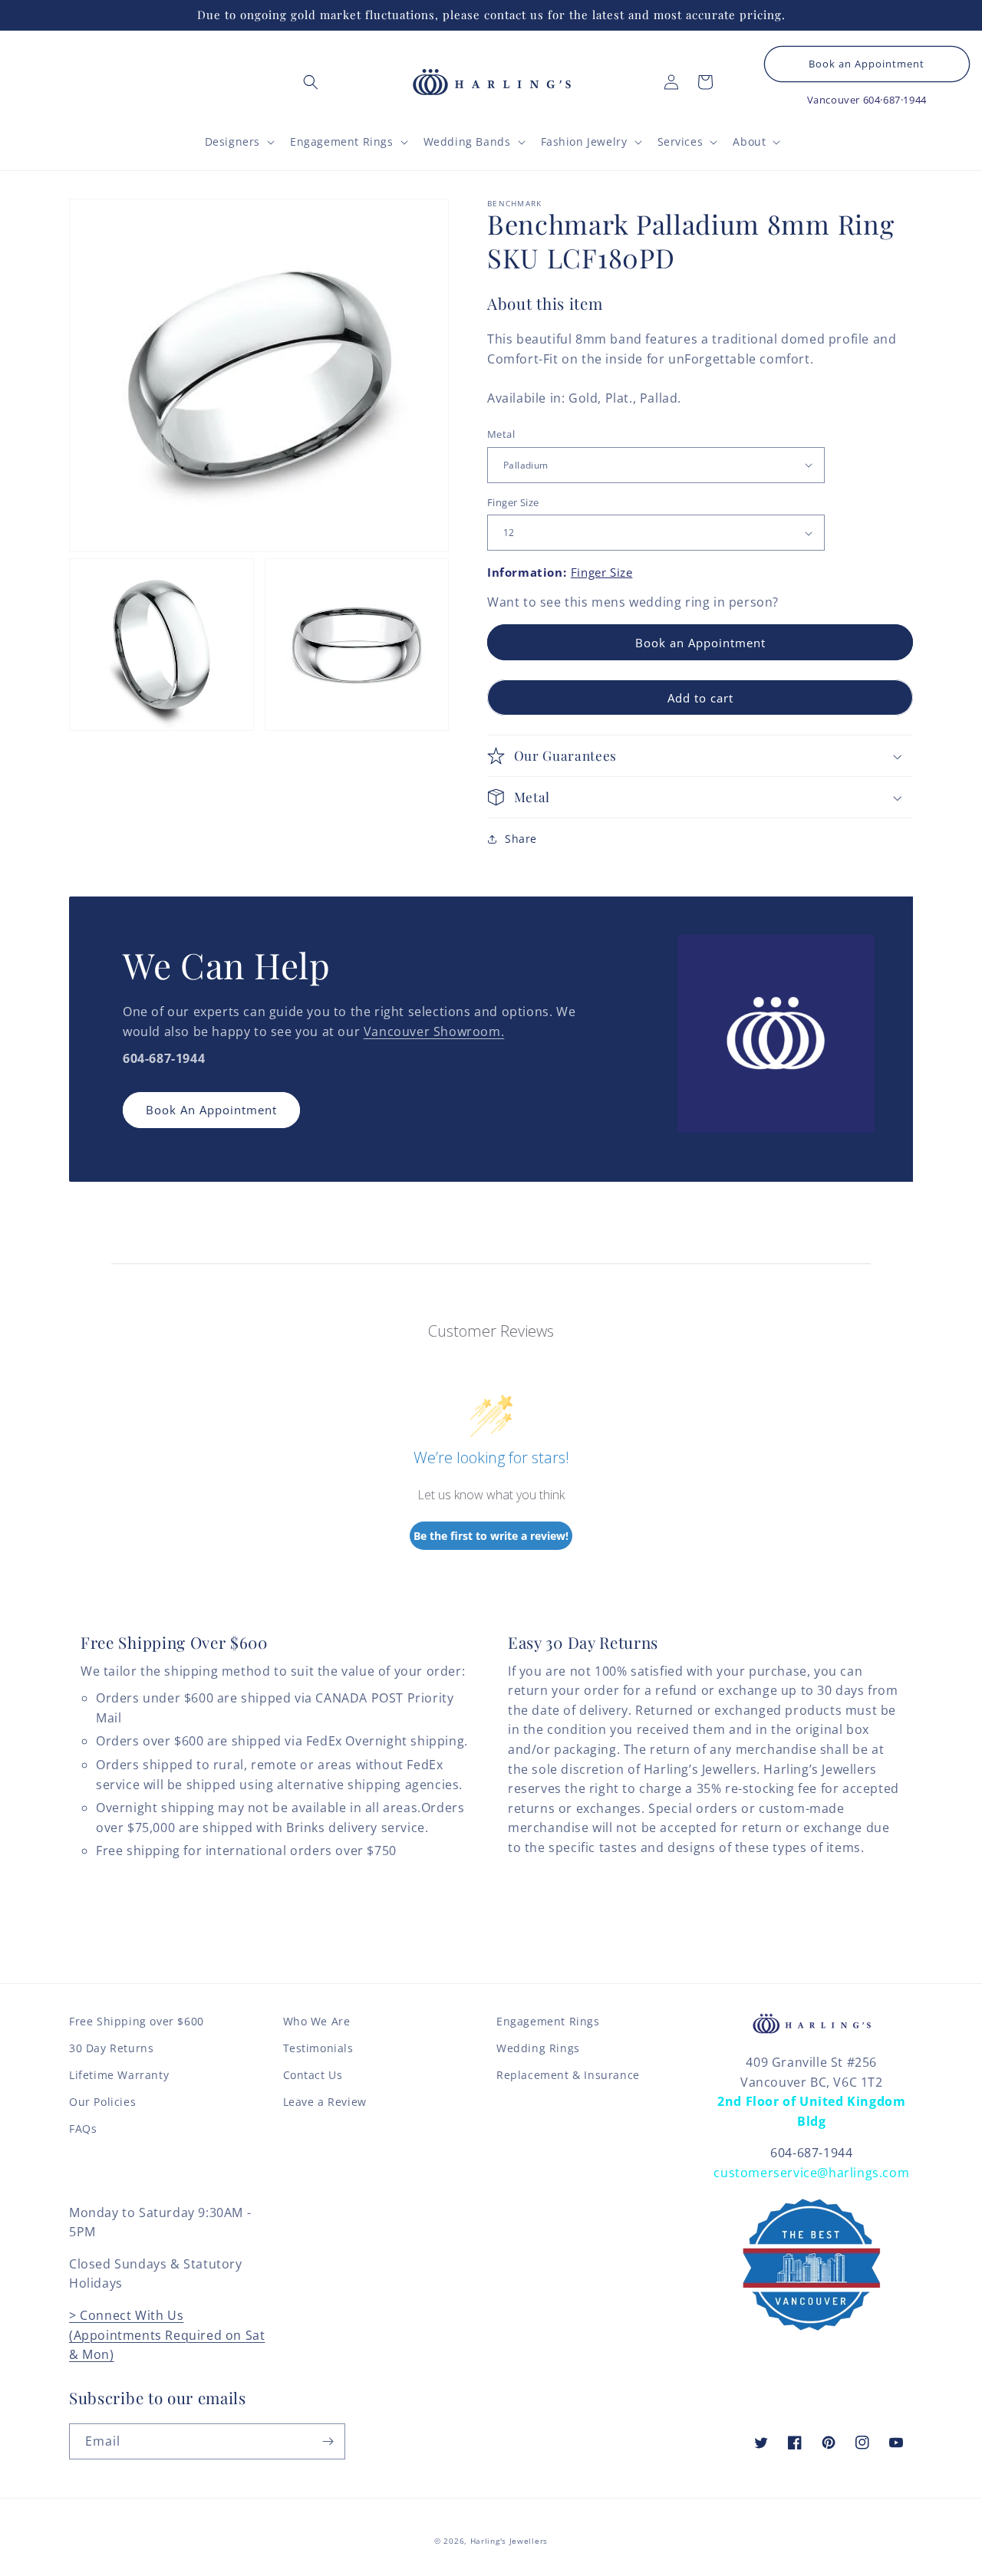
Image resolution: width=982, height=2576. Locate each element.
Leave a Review (325, 2102)
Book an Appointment (867, 64)
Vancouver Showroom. (434, 1031)
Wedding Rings (538, 2048)
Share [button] (521, 839)
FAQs (83, 2129)
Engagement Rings (548, 2021)
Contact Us (313, 2075)
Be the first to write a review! (491, 1536)
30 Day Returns (111, 2048)
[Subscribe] (328, 2441)
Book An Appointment (211, 1110)
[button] (311, 82)
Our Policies (102, 2102)
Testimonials (318, 2048)
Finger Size (513, 502)
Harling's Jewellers (509, 2541)
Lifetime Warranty (119, 2075)
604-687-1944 (811, 2153)
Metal (501, 434)
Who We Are (317, 2021)
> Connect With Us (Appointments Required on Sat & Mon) (167, 2335)
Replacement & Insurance (568, 2075)
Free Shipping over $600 (137, 2021)
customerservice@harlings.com (811, 2173)
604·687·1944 (895, 100)
